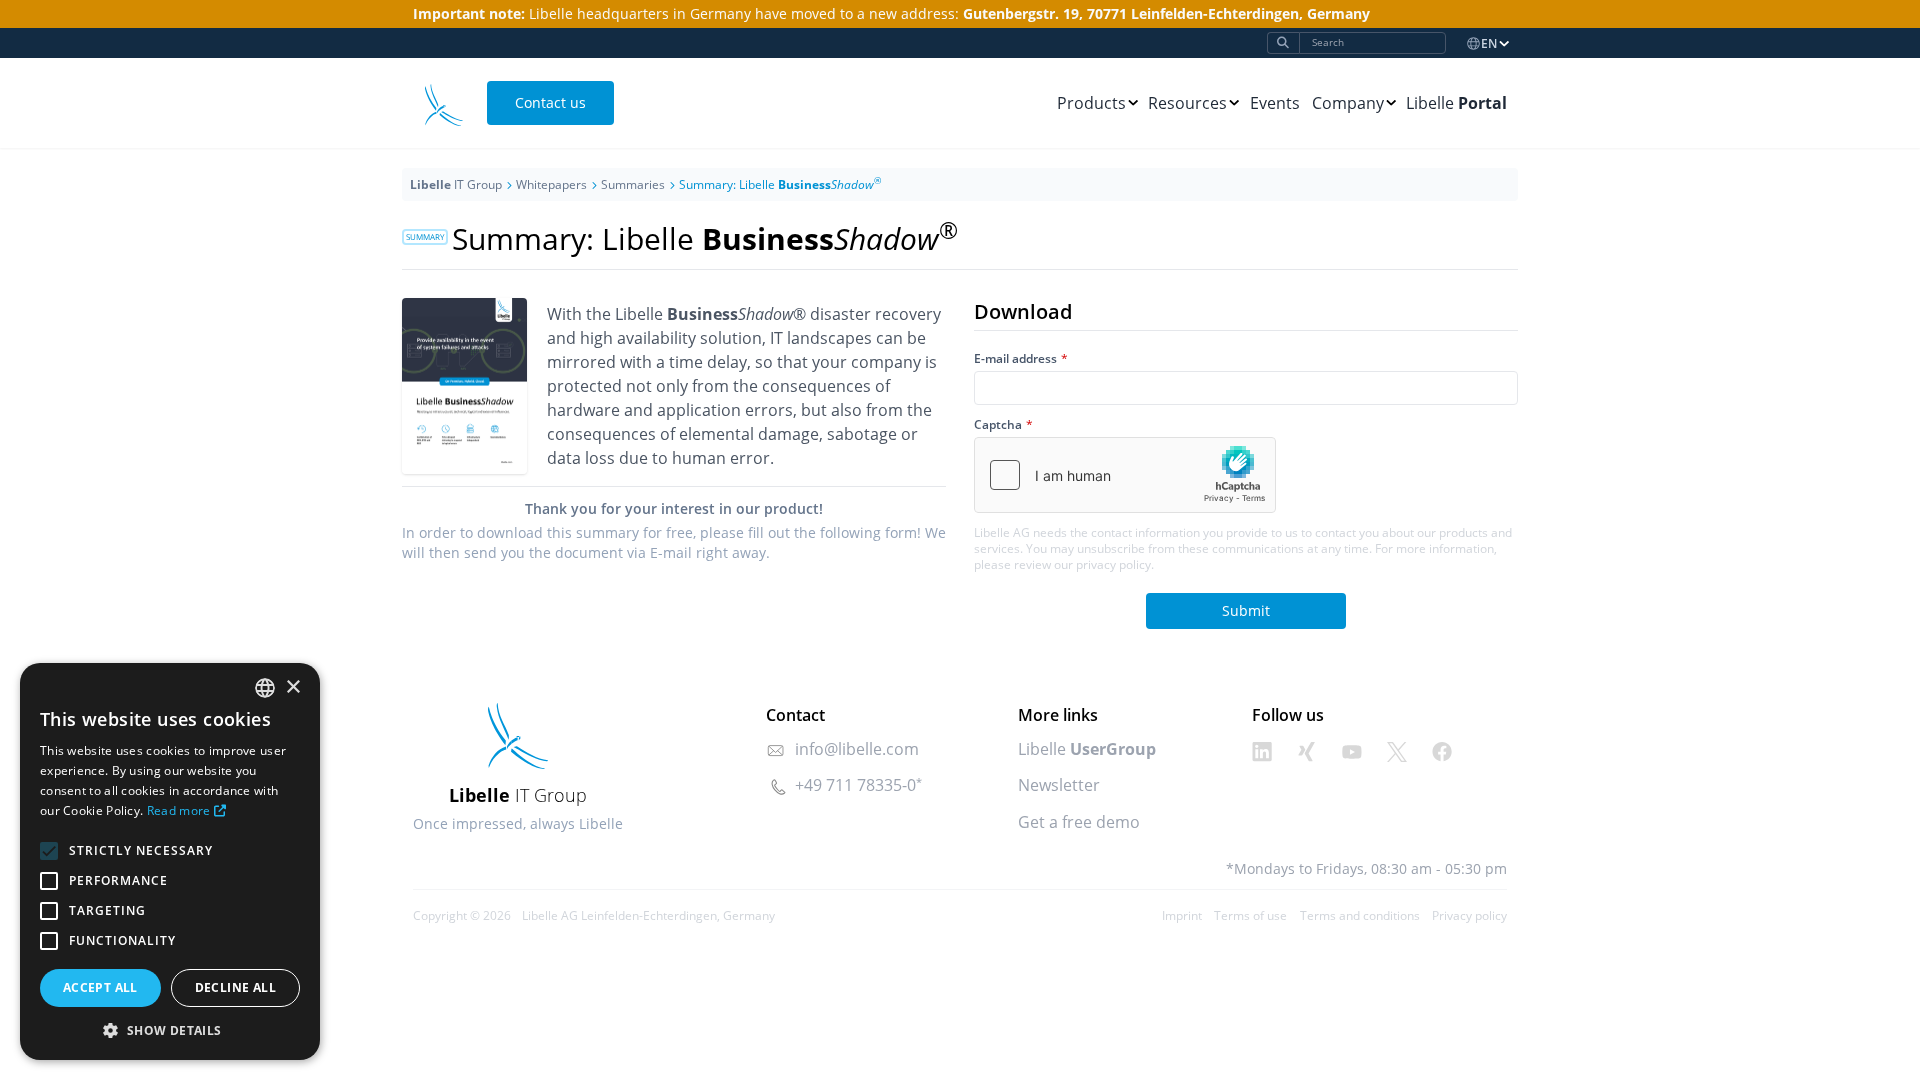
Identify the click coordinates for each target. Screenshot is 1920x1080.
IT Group (456, 184)
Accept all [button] (100, 987)
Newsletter (1059, 785)
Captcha (998, 425)
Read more (179, 810)
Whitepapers (551, 184)
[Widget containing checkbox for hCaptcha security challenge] (1125, 475)
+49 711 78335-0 (855, 785)
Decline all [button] (235, 987)
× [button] (292, 687)
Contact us (550, 102)
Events (1275, 103)
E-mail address (1015, 359)
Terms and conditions (1360, 915)
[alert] (170, 861)
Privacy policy (1469, 915)
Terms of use (1250, 915)
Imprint (1182, 915)
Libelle (1456, 103)
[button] (170, 1030)
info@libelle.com (857, 749)
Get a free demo (1079, 822)
